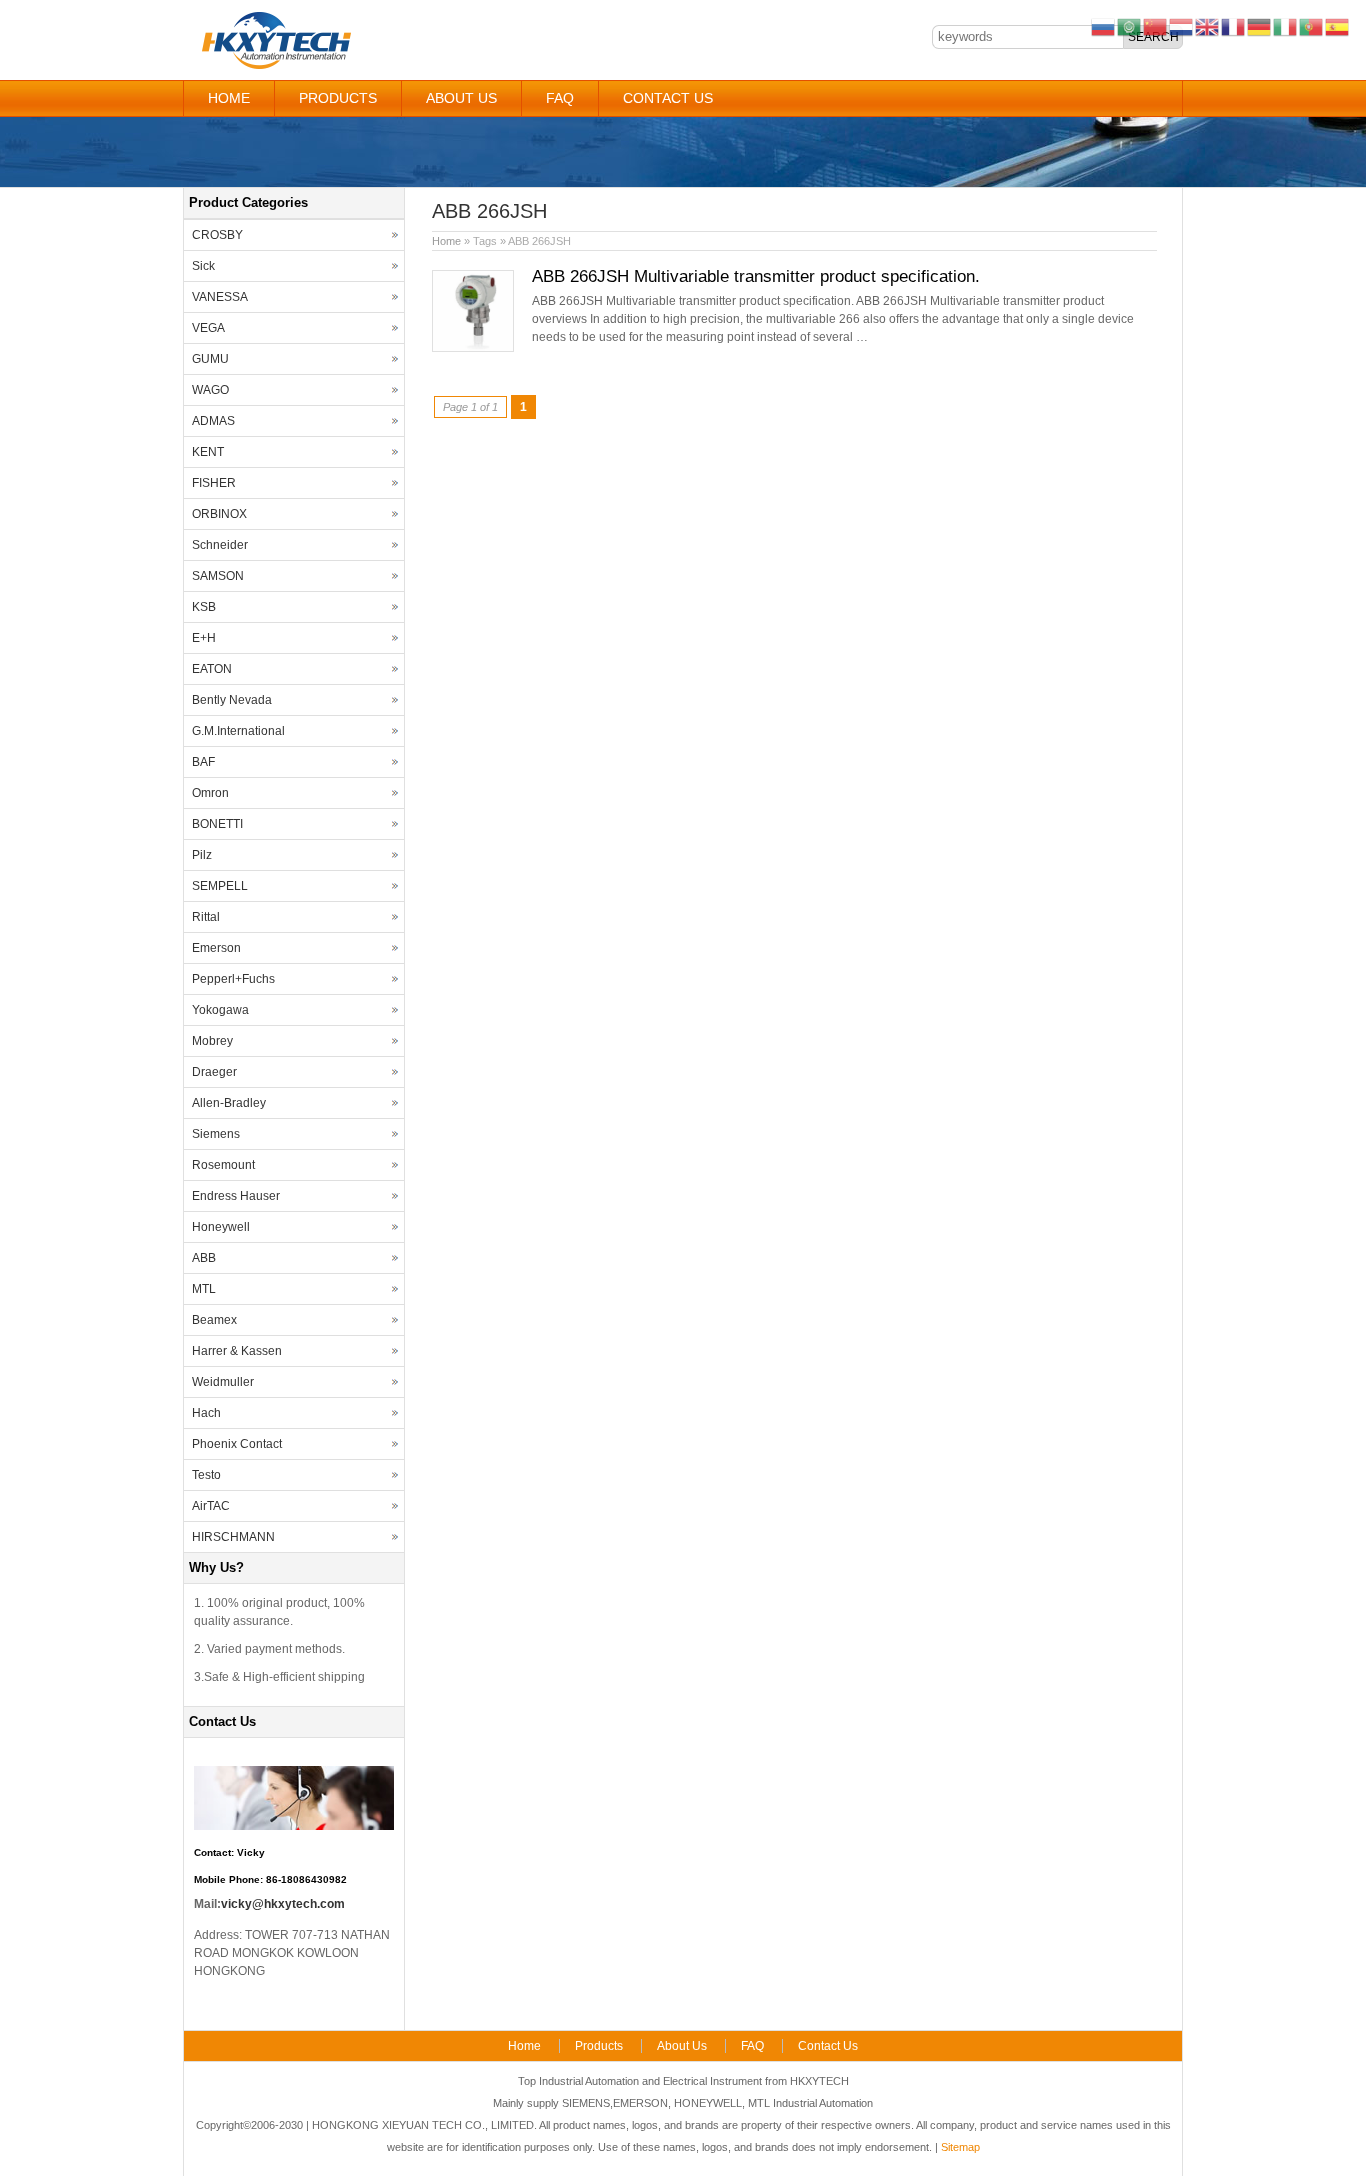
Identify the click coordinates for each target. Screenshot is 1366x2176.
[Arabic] (1130, 26)
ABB (204, 1258)
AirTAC (211, 1506)
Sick (203, 266)
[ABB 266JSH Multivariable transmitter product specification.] (473, 348)
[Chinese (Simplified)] (1156, 26)
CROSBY (217, 235)
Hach (206, 1413)
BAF (203, 762)
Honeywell (221, 1227)
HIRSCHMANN (233, 1537)
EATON (212, 669)
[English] (1208, 26)
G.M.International (238, 731)
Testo (206, 1475)
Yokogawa (220, 1010)
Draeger (214, 1072)
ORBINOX (219, 514)
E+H (204, 638)
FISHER (214, 483)
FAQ (560, 98)
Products (338, 98)
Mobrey (212, 1041)
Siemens (216, 1134)
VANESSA (220, 297)
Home (229, 98)
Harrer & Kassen (237, 1351)
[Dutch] (1182, 26)
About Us (461, 98)
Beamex (214, 1320)
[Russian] (1104, 26)
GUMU (210, 359)
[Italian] (1286, 26)
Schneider (220, 545)
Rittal (206, 917)
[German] (1260, 26)
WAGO (210, 390)
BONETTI (217, 824)
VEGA (208, 328)
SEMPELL (220, 886)
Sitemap (960, 2147)
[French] (1234, 26)
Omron (210, 793)
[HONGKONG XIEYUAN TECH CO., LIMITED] (275, 66)
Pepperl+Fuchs (233, 979)
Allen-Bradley (229, 1103)
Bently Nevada (232, 700)
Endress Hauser (236, 1196)
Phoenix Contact (237, 1444)
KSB (204, 607)
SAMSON (218, 576)
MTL (204, 1289)
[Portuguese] (1312, 26)
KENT (208, 452)
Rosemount (223, 1165)
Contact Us (668, 98)
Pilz (202, 855)
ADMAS (213, 421)
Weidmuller (223, 1382)
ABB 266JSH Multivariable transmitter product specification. (756, 276)
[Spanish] (1338, 26)
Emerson (216, 948)
